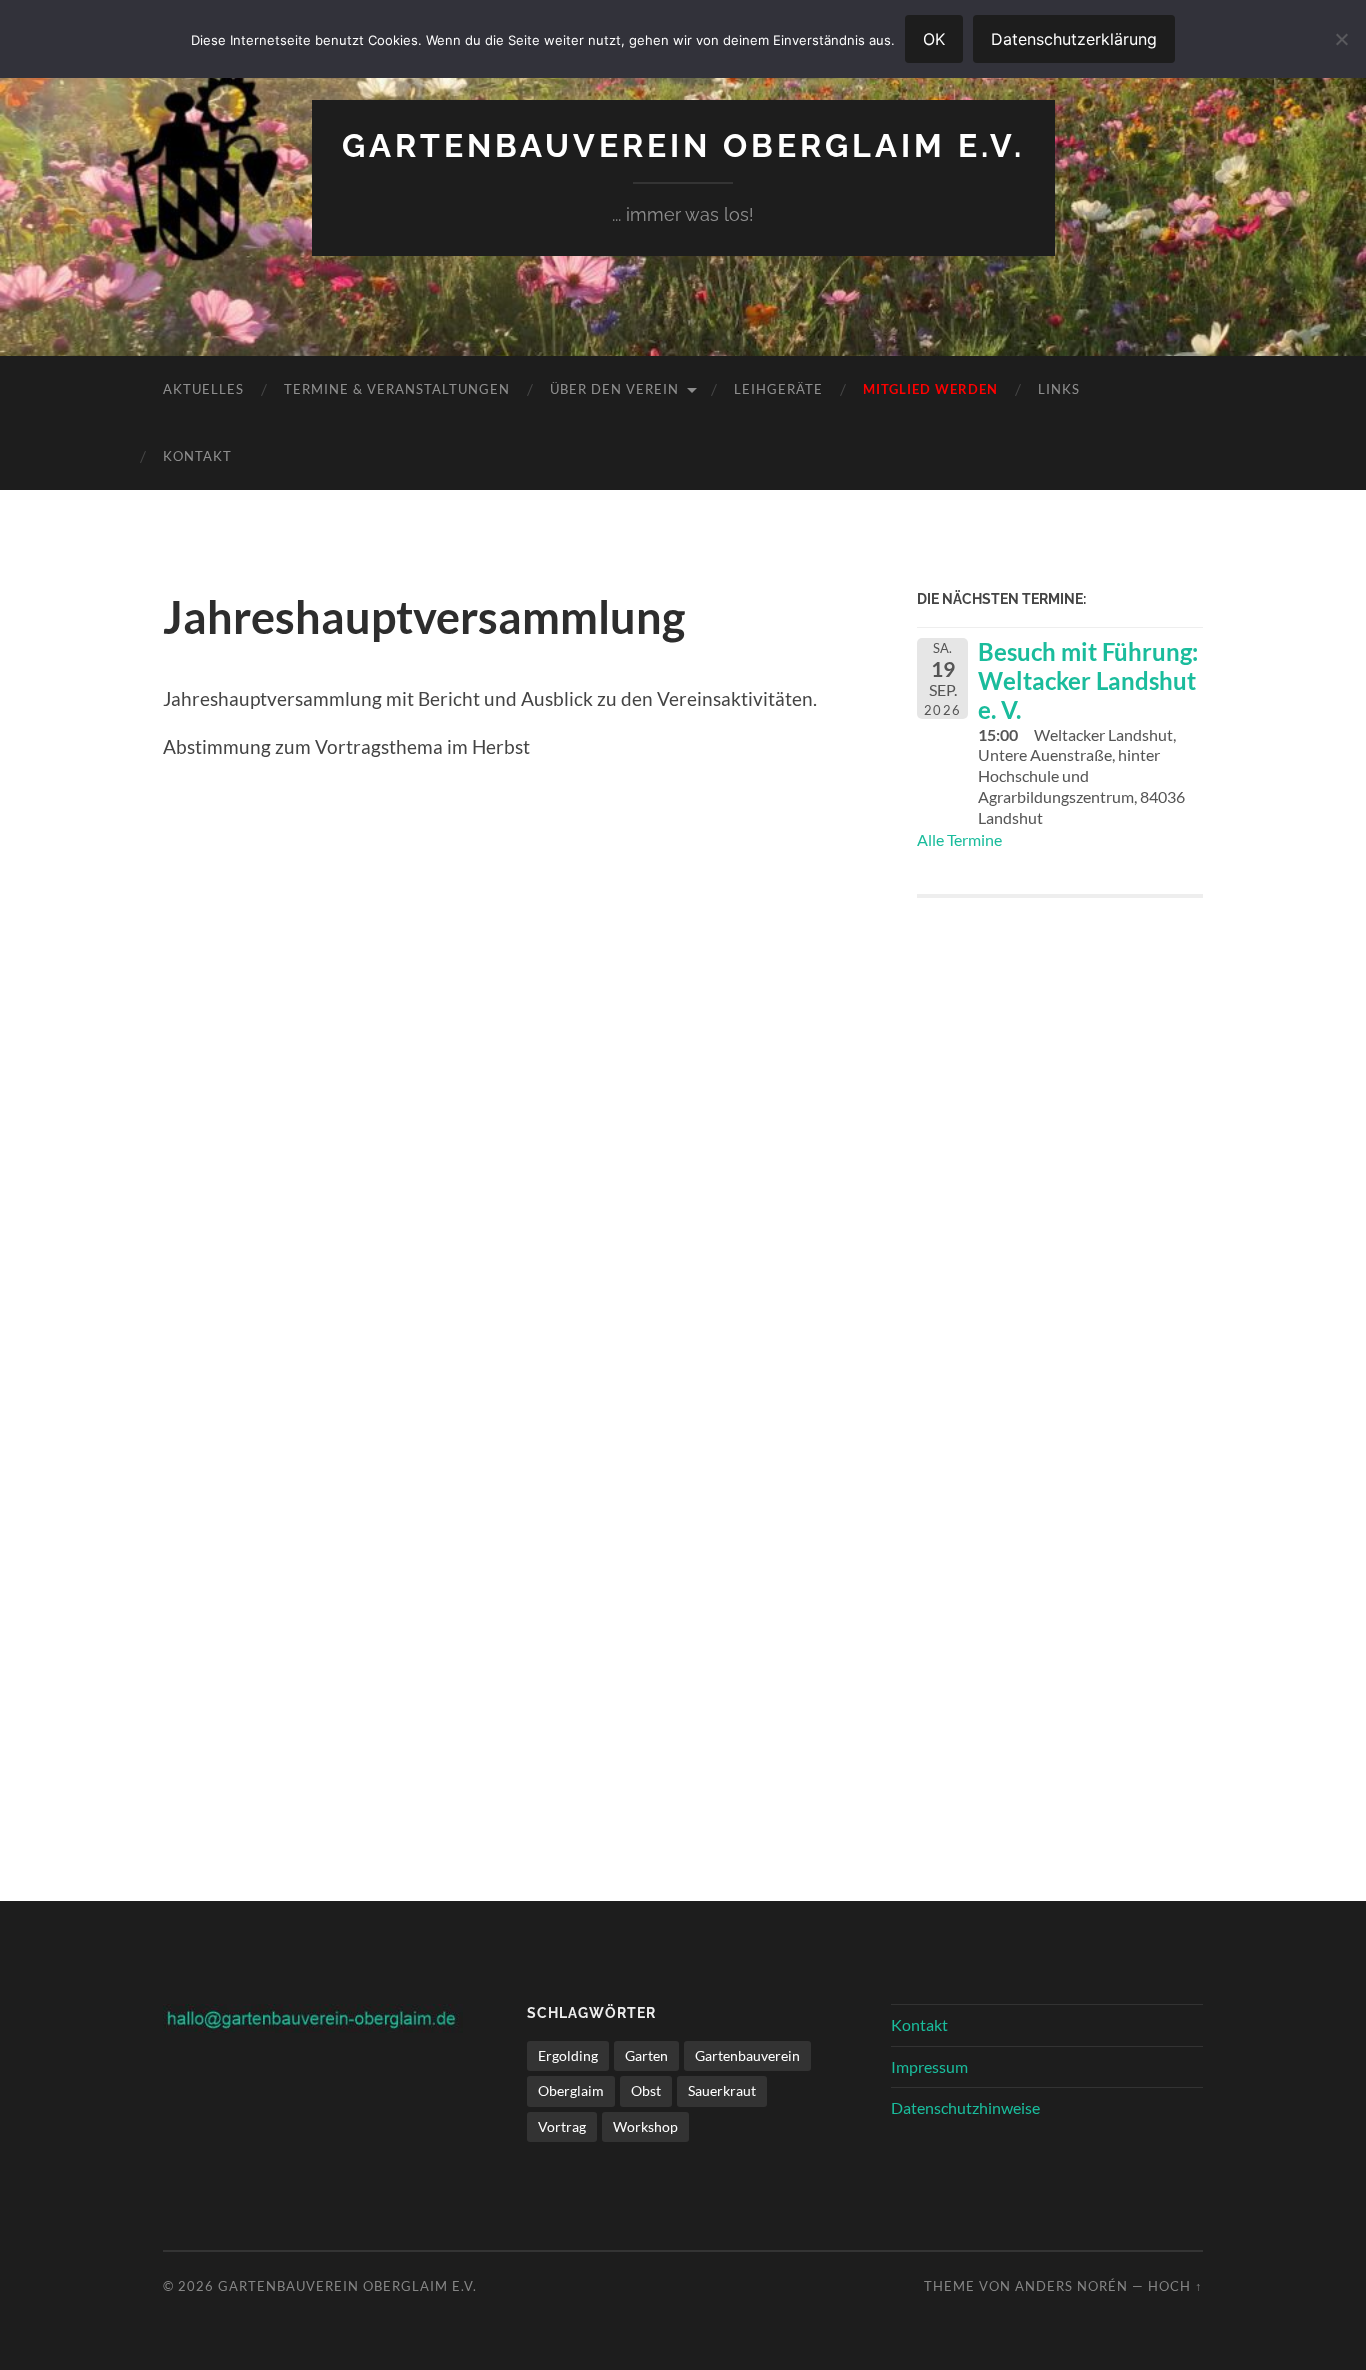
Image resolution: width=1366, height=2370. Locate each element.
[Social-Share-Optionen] (936, 1210)
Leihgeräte (778, 389)
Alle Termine (959, 839)
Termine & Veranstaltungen (397, 389)
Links (1059, 389)
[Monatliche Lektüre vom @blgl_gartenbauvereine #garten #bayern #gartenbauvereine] (1060, 1083)
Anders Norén (1071, 2286)
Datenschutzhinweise (965, 2107)
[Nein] (1341, 39)
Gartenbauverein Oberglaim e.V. (683, 145)
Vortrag (562, 2126)
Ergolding (568, 2055)
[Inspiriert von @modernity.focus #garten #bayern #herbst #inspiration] (1060, 1655)
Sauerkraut (722, 2090)
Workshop (645, 2126)
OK (934, 39)
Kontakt (197, 456)
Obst (646, 2090)
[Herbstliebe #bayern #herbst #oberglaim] (1060, 1369)
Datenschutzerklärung (1074, 39)
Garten (646, 2055)
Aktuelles (203, 389)
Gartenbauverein (747, 2055)
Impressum (929, 2066)
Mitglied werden (930, 389)
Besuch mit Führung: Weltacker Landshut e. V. (1088, 680)
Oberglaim (571, 2090)
